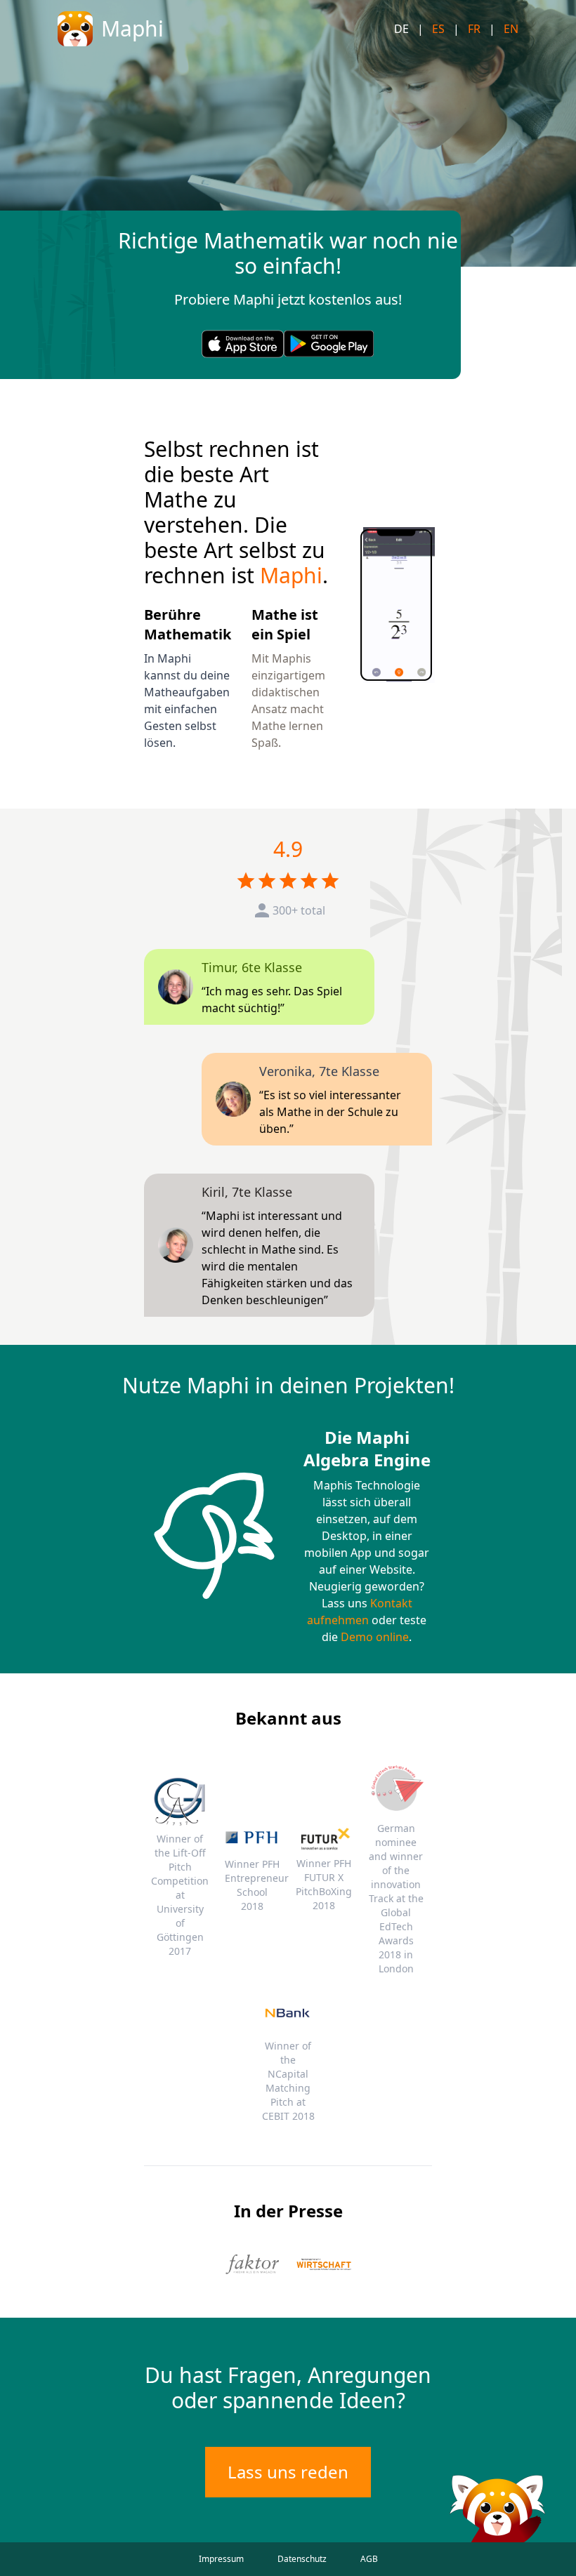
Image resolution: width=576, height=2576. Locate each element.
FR (474, 29)
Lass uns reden (288, 2472)
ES (438, 29)
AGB (369, 2559)
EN (511, 29)
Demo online (375, 1637)
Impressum (221, 2559)
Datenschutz (302, 2559)
